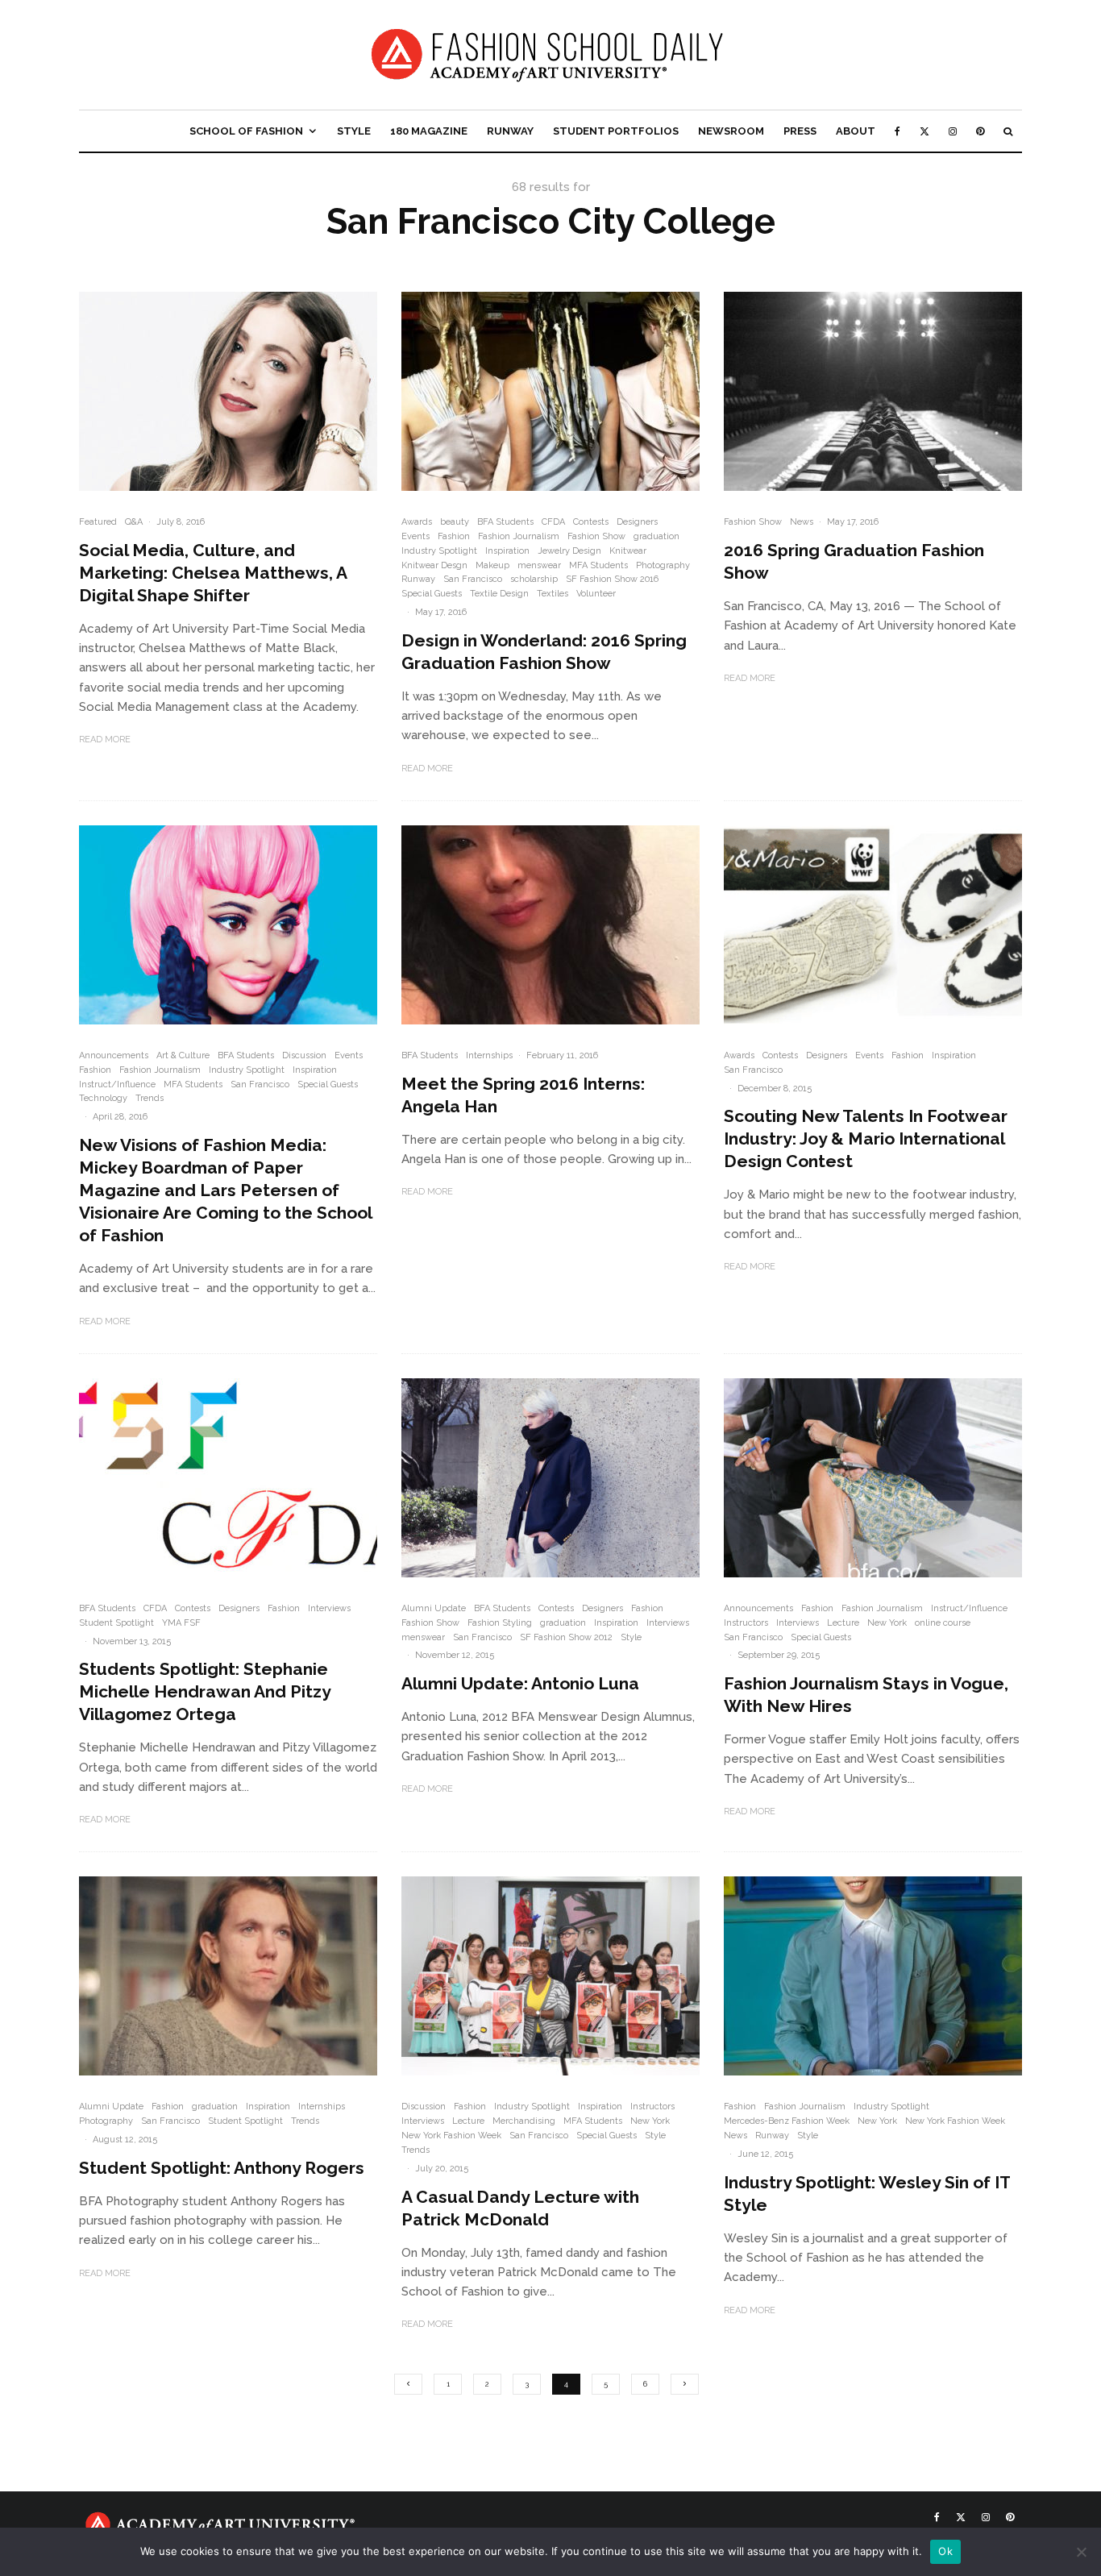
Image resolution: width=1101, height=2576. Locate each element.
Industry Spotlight (439, 551)
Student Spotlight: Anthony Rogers (222, 2168)
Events (415, 536)
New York (887, 1623)
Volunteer (596, 594)
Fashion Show (596, 536)
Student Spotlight (116, 1623)
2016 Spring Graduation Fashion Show (854, 561)
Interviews (329, 1608)
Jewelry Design (569, 551)
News (802, 522)
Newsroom (731, 131)
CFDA (553, 522)
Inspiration (507, 551)
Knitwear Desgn (434, 565)
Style (354, 131)
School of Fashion (246, 131)
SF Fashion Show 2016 (612, 579)
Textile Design (499, 594)
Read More (105, 740)
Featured (98, 522)
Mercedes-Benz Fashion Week (787, 2121)
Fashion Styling (500, 1623)
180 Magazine (429, 131)
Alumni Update (434, 1608)
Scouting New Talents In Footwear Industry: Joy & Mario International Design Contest (866, 1138)
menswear (539, 565)
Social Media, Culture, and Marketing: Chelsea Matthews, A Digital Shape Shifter (213, 573)
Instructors (746, 1623)
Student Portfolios (616, 131)
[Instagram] (953, 131)
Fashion (454, 536)
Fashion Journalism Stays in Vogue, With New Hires (866, 1695)
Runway (510, 131)
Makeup (492, 565)
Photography (663, 565)
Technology (103, 1098)
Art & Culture (183, 1055)
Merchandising (524, 2121)
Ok (945, 2551)
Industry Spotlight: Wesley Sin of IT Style (867, 2194)
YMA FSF (181, 1623)
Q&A (134, 522)
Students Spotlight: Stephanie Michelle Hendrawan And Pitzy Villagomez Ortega (205, 1691)
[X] (924, 131)
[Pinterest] (980, 131)
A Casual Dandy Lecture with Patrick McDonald (520, 2208)
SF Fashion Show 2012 (566, 1637)
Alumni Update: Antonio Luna (520, 1683)
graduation (656, 536)
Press (800, 131)
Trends (150, 1098)
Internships (489, 1055)
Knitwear (628, 551)
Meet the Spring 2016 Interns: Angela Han (523, 1095)
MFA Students (598, 565)
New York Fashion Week (451, 2136)
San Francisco (473, 579)
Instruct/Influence (117, 1084)
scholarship (534, 579)
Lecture (843, 1623)
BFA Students (505, 522)
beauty (455, 522)
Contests (591, 522)
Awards (417, 522)
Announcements (114, 1055)
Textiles (553, 594)
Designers (637, 522)
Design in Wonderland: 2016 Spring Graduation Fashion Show (544, 652)
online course (943, 1623)
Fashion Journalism (519, 536)
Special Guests (432, 594)
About (856, 131)
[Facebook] (897, 131)
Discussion (304, 1055)
